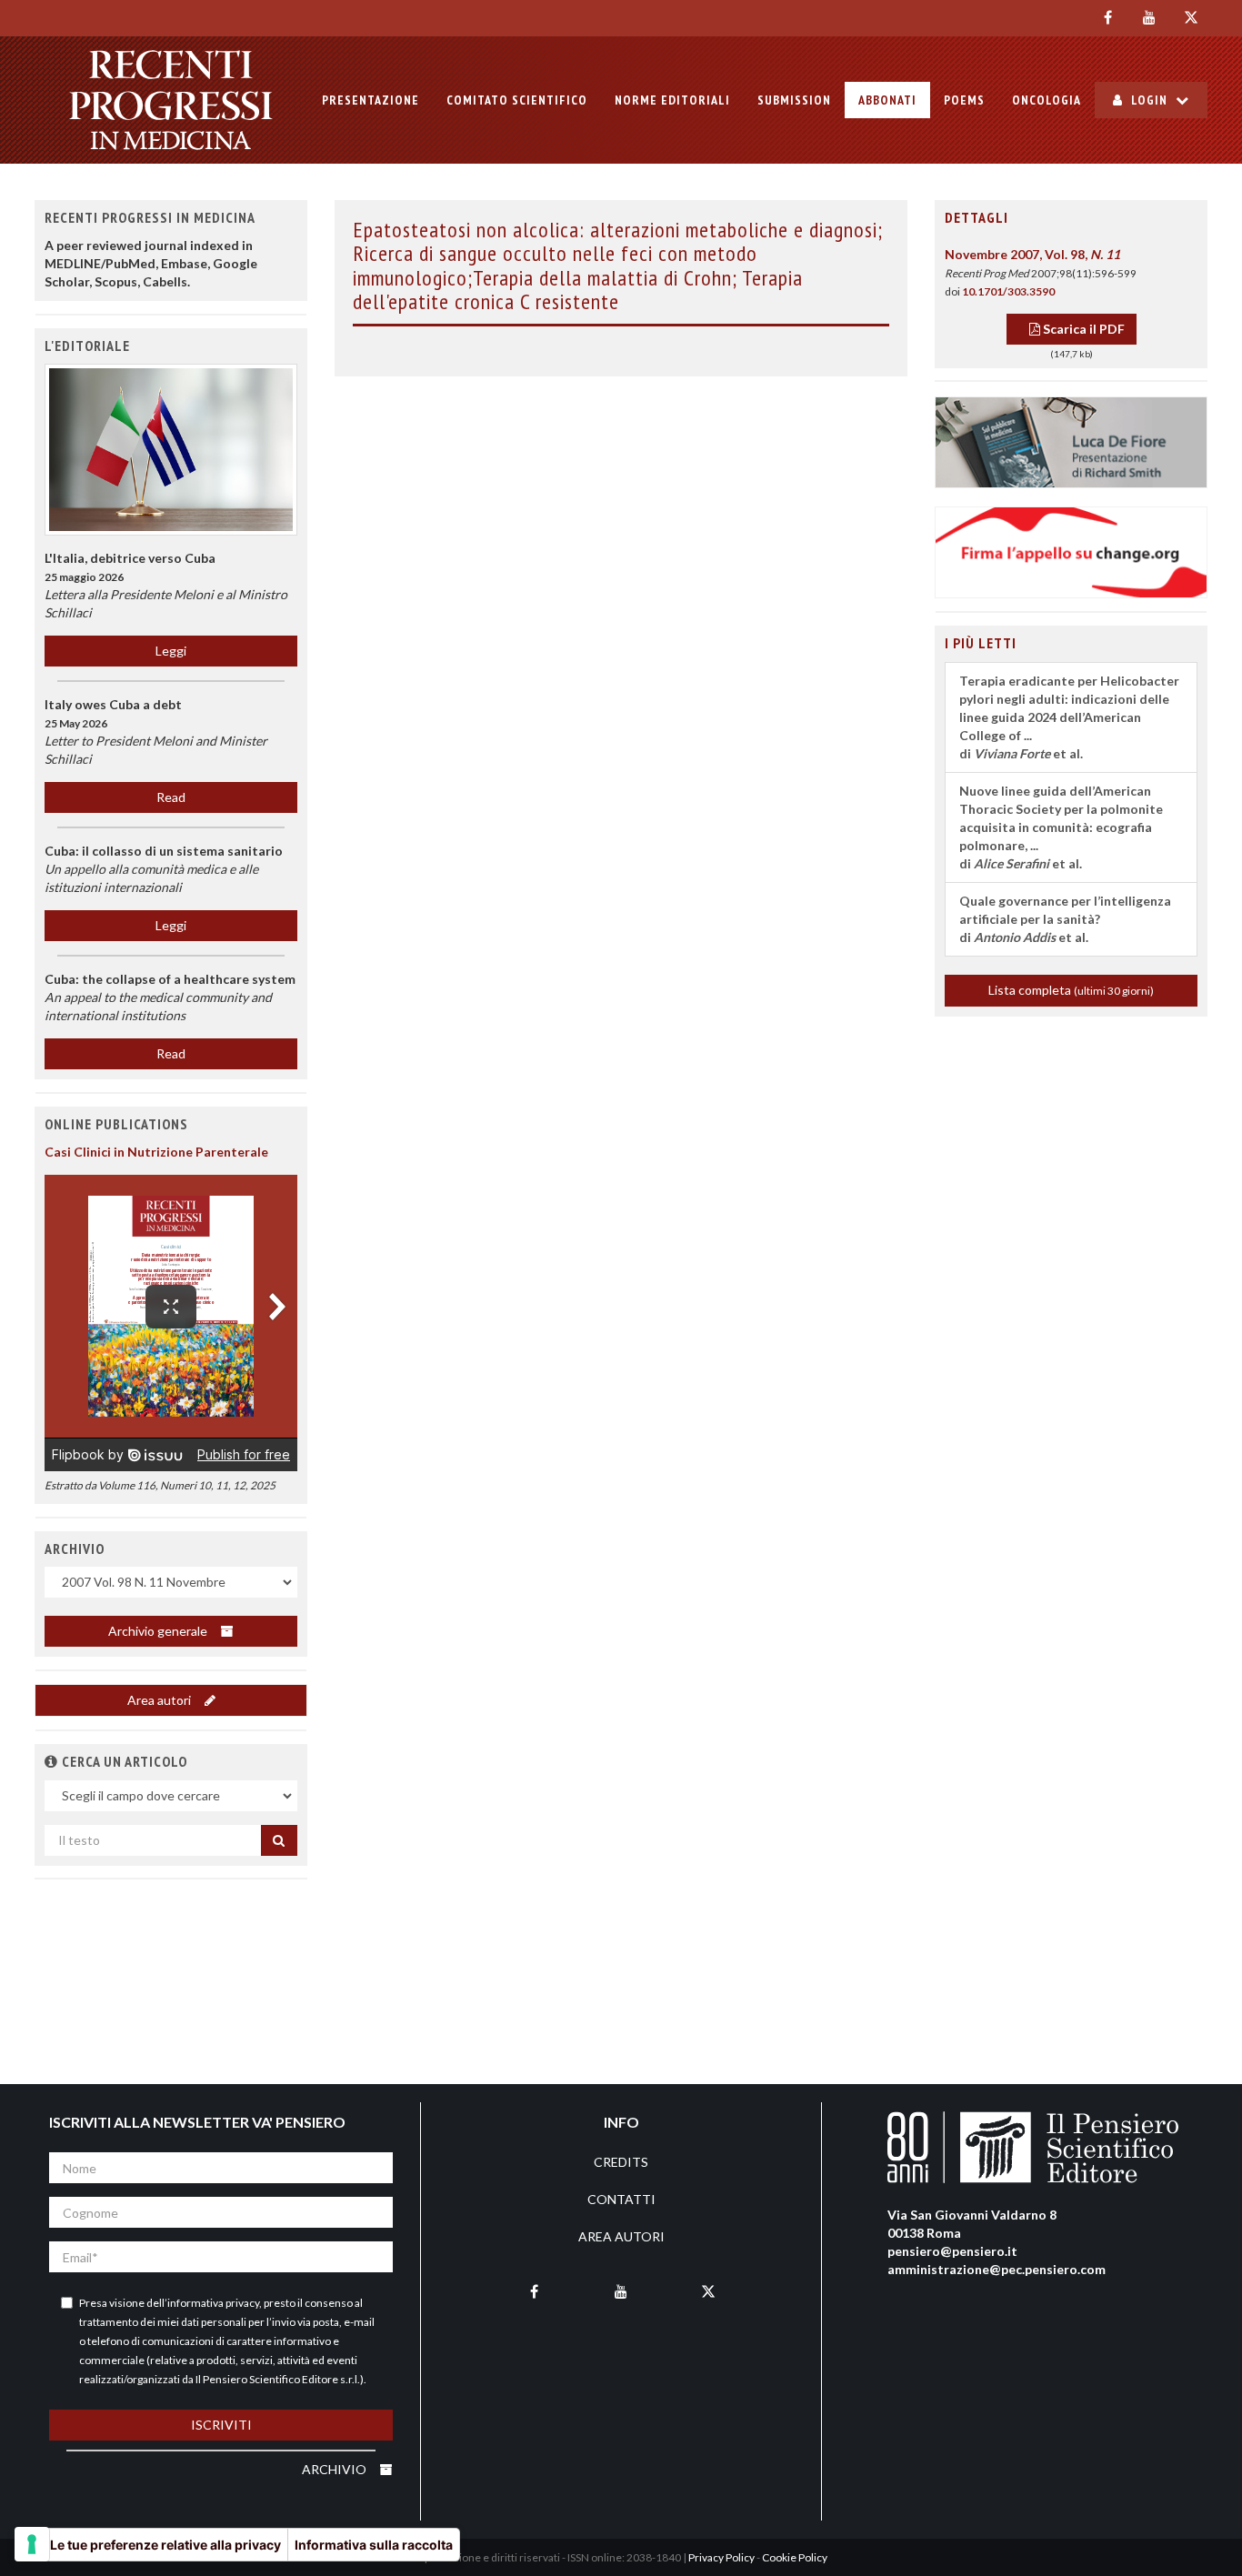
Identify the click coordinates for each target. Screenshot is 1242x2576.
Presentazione (371, 100)
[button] (51, 1761)
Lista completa (1071, 990)
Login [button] (1149, 100)
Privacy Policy (721, 2557)
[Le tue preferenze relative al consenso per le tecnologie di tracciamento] (32, 2544)
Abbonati (887, 100)
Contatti (621, 2199)
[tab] (1071, 218)
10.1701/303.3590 (1008, 291)
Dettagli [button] (977, 217)
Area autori (160, 1700)
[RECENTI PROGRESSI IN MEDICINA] (171, 100)
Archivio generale (159, 1631)
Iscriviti (221, 2425)
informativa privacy (213, 2303)
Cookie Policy (795, 2557)
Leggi (171, 651)
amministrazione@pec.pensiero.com (997, 2269)
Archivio (336, 2469)
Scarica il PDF (1082, 329)
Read (171, 797)
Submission (794, 100)
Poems (964, 100)
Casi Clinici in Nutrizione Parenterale (156, 1152)
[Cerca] (279, 1840)
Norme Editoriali (672, 100)
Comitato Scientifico (517, 100)
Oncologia (1047, 100)
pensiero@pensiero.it (952, 2251)
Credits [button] (621, 2162)
